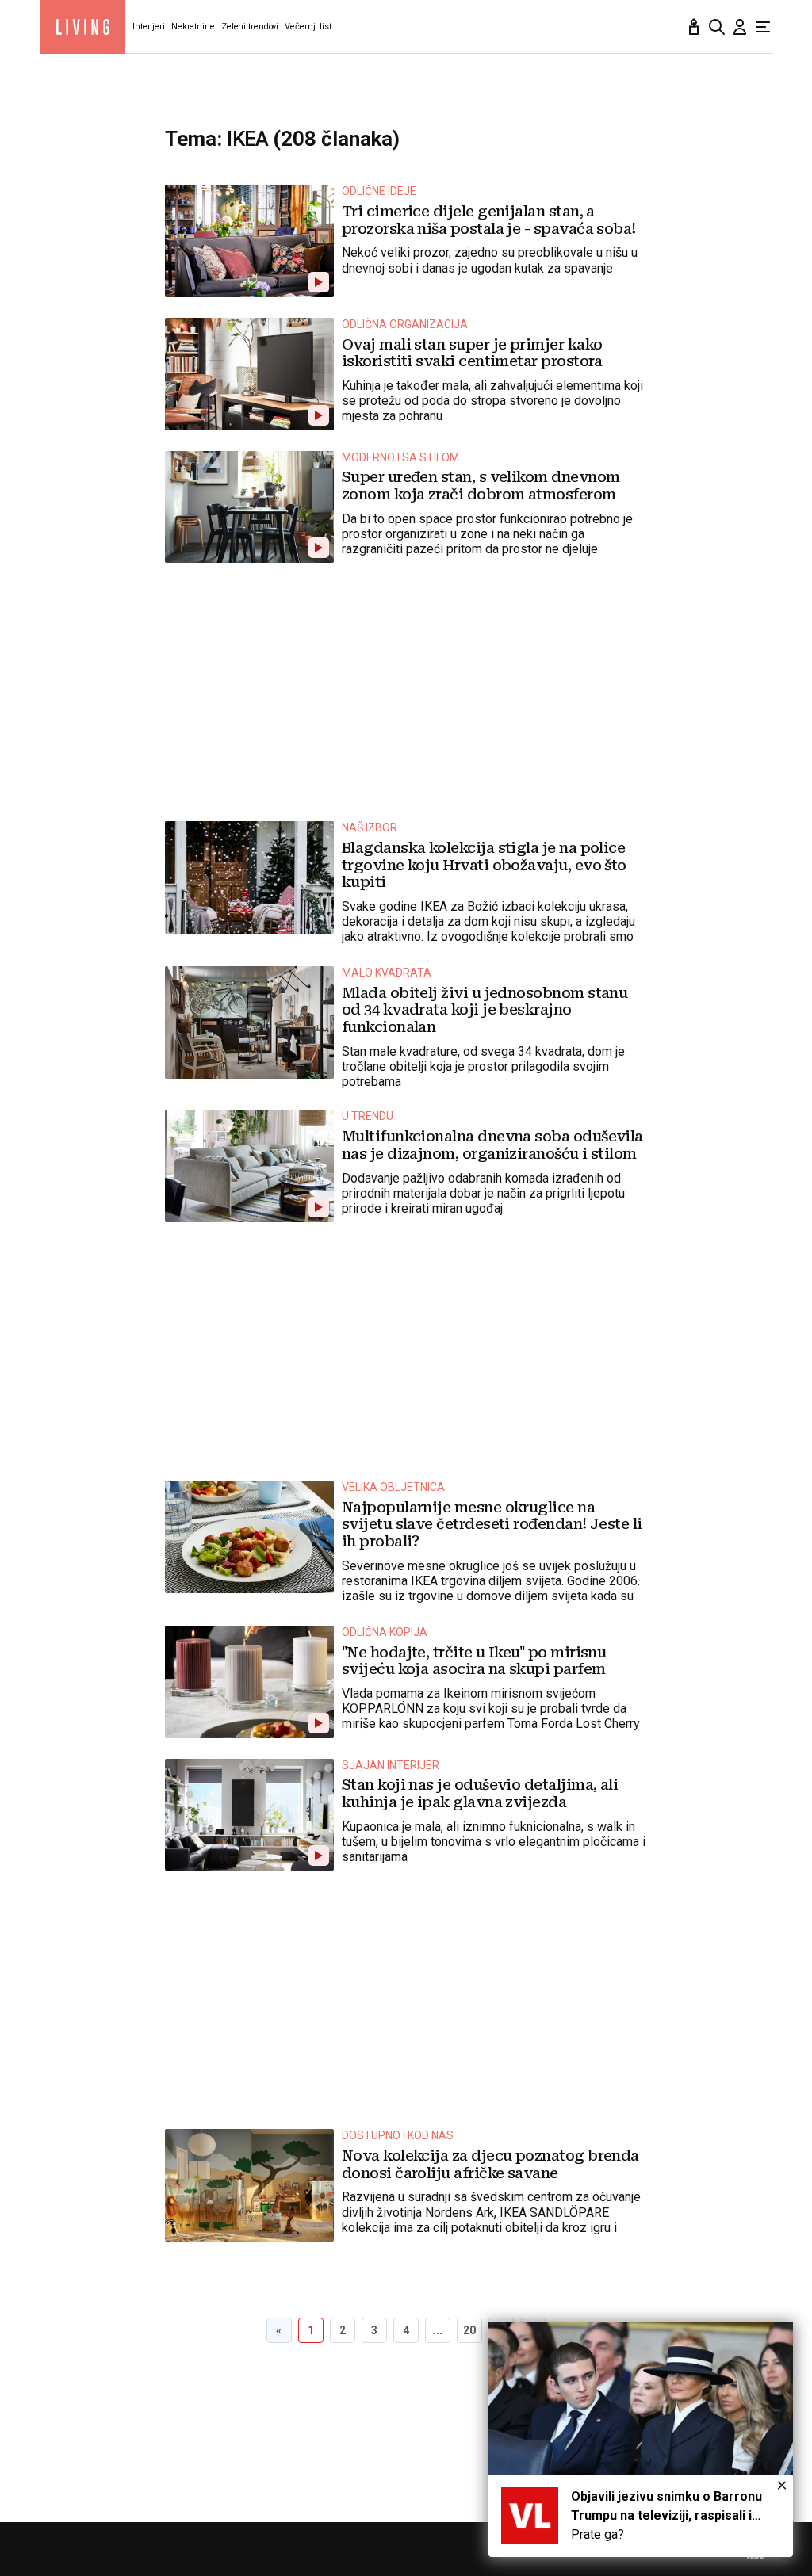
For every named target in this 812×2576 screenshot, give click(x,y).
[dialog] (641, 2440)
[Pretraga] (717, 27)
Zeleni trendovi (250, 27)
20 (469, 2330)
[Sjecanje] (694, 27)
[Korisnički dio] (740, 27)
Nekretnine (193, 27)
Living (82, 27)
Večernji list (308, 27)
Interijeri (149, 27)
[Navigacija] (763, 27)
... (438, 2330)
